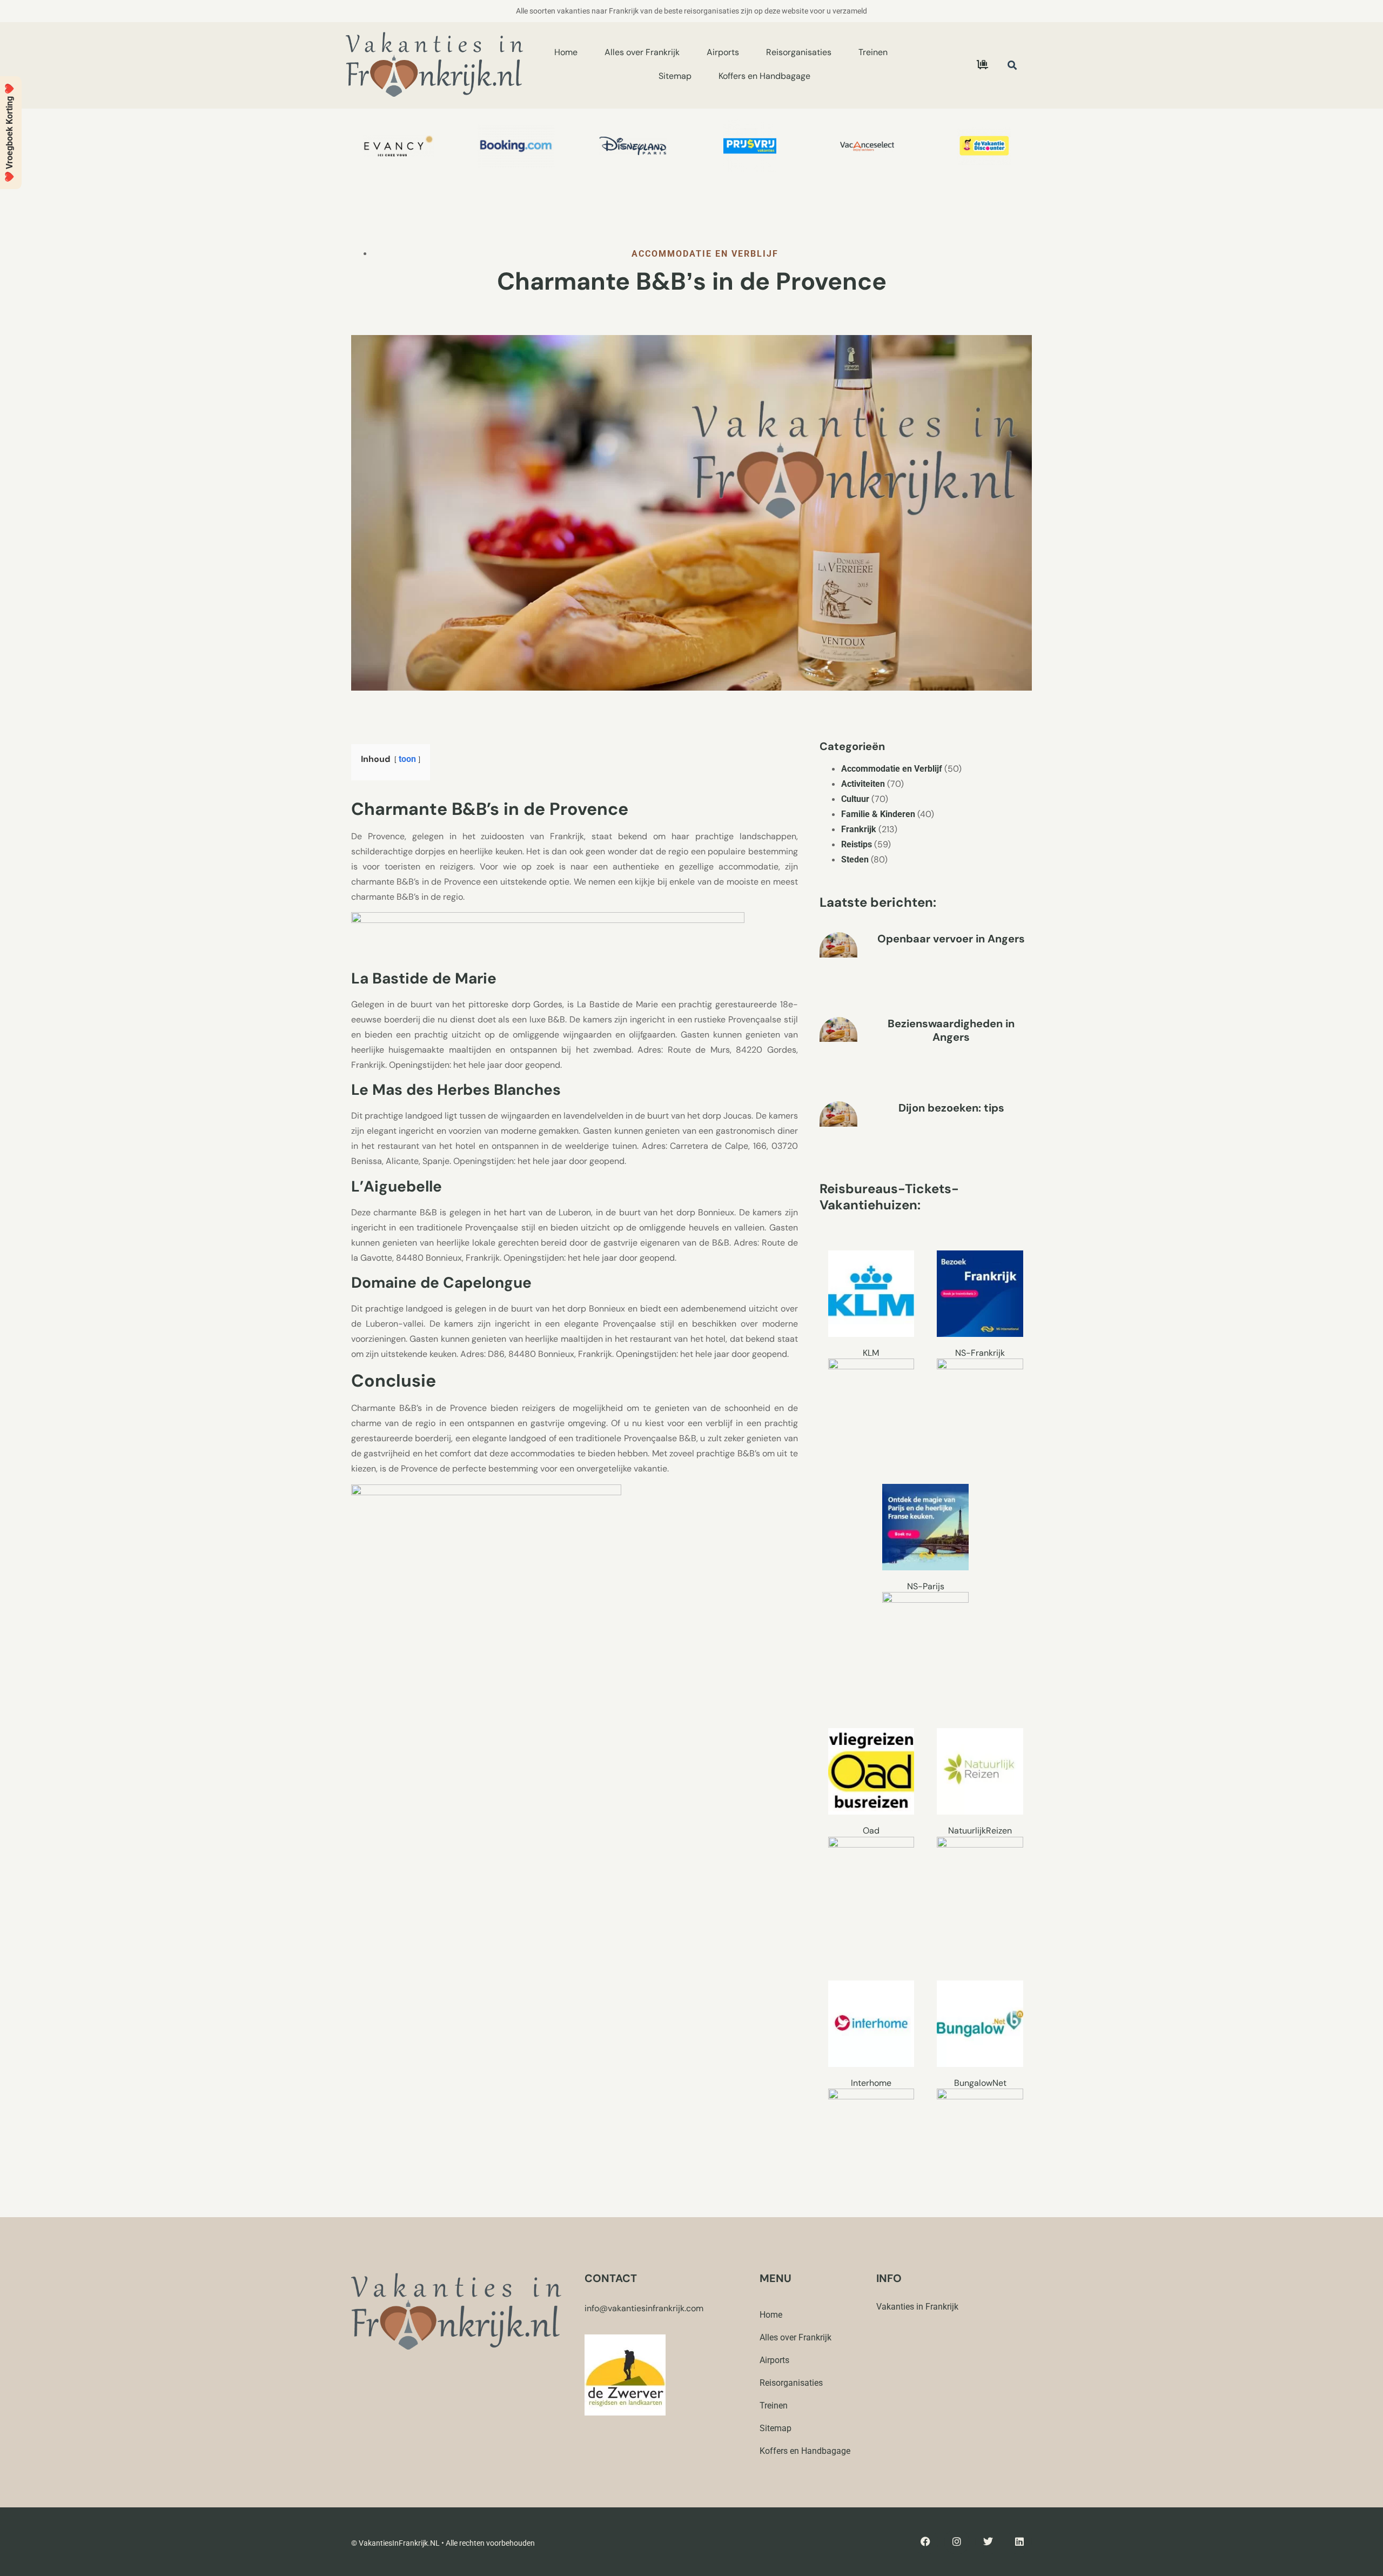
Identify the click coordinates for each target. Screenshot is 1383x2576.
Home (566, 52)
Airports (723, 52)
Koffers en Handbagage (764, 76)
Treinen (873, 52)
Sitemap (675, 76)
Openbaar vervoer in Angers (951, 939)
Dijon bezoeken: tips (951, 1108)
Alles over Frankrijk (642, 52)
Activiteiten (863, 784)
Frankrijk (859, 829)
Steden (855, 859)
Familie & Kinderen (878, 814)
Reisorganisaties (799, 52)
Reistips (857, 844)
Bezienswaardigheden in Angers (951, 1030)
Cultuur (855, 799)
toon (407, 759)
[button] (1012, 65)
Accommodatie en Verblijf (705, 254)
